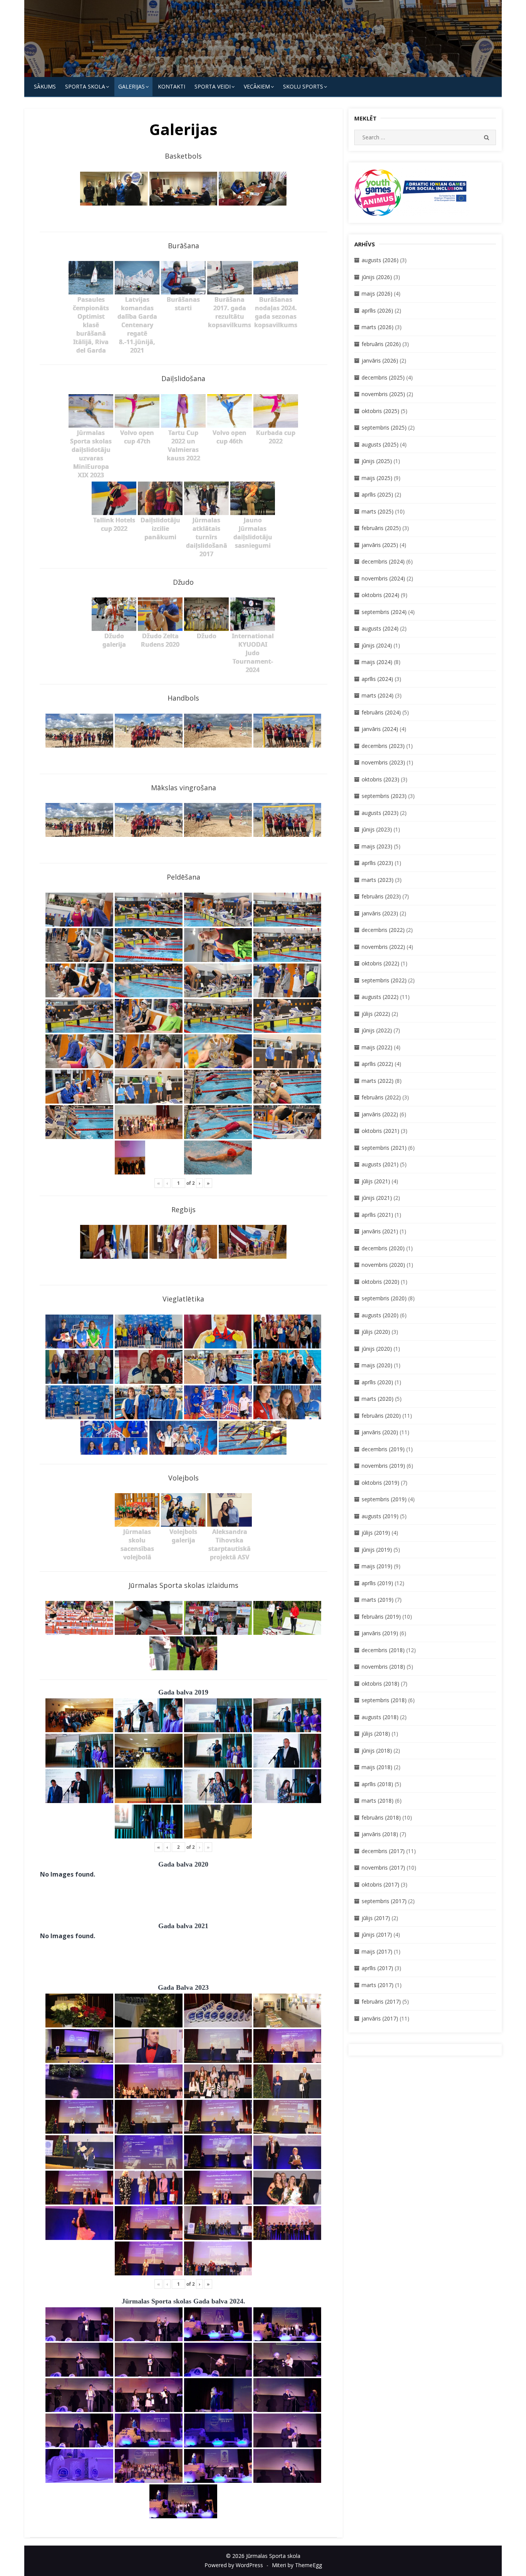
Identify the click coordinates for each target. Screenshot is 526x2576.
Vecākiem (257, 86)
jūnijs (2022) (377, 1030)
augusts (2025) (380, 444)
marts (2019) (378, 1600)
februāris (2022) (381, 1097)
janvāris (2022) (380, 1114)
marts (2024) (378, 695)
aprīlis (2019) (377, 1583)
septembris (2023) (384, 796)
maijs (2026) (377, 294)
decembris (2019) (383, 1449)
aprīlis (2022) (377, 1064)
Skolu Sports (303, 86)
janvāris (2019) (380, 1633)
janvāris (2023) (380, 913)
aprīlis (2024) (377, 679)
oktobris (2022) (380, 963)
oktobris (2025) (380, 411)
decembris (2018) (383, 1650)
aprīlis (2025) (377, 494)
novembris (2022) (383, 947)
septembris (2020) (384, 1298)
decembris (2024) (383, 561)
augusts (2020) (380, 1315)
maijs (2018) (377, 1767)
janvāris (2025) (380, 545)
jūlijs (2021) (376, 1181)
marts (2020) (378, 1399)
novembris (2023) (383, 762)
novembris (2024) (383, 578)
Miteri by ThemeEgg (297, 2565)
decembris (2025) (383, 377)
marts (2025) (378, 511)
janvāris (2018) (380, 1834)
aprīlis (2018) (377, 1784)
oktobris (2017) (380, 1884)
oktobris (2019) (380, 1483)
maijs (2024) (377, 662)
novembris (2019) (383, 1466)
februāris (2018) (381, 1817)
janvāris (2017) (380, 2018)
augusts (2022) (380, 997)
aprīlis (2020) (377, 1382)
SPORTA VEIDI (213, 86)
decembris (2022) (383, 930)
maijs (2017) (377, 1951)
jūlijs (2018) (376, 1734)
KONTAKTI (172, 86)
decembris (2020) (383, 1248)
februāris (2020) (381, 1416)
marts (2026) (378, 327)
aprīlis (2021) (377, 1215)
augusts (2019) (380, 1516)
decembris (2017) (383, 1851)
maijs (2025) (377, 478)
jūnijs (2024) (377, 645)
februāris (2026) (381, 344)
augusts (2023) (380, 813)
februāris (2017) (381, 2001)
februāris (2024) (381, 712)
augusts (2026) (380, 260)
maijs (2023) (377, 846)
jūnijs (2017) (377, 1935)
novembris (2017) (383, 1868)
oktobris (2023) (380, 779)
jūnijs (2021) (377, 1198)
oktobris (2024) (380, 595)
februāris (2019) (381, 1617)
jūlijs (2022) (376, 1014)
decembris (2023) (383, 746)
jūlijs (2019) (376, 1533)
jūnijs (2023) (377, 829)
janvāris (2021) (380, 1231)
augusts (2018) (380, 1717)
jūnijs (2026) (377, 277)
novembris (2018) (383, 1667)
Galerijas (131, 86)
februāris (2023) (381, 896)
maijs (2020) (377, 1365)
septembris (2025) (384, 427)
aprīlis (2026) (377, 310)
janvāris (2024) (380, 729)
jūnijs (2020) (377, 1349)
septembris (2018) (384, 1700)
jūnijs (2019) (377, 1550)
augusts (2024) (380, 628)
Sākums (45, 86)
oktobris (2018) (380, 1684)
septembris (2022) (384, 980)
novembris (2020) (383, 1265)
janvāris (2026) (380, 360)
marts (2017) (378, 1985)
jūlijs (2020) (376, 1332)
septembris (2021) (384, 1148)
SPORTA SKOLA (85, 86)
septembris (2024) (384, 612)
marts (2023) (378, 880)
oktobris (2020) (380, 1282)
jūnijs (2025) (377, 461)
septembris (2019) (384, 1499)
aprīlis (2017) (377, 1968)
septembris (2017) (384, 1901)
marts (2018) (378, 1801)
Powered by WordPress (234, 2565)
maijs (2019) (377, 1566)
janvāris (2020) (380, 1432)
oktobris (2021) (380, 1131)
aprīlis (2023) (377, 863)
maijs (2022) (377, 1047)
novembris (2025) (383, 394)
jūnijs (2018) (377, 1751)
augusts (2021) (380, 1164)
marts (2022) (378, 1081)
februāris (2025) (381, 528)
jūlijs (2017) (376, 1918)
